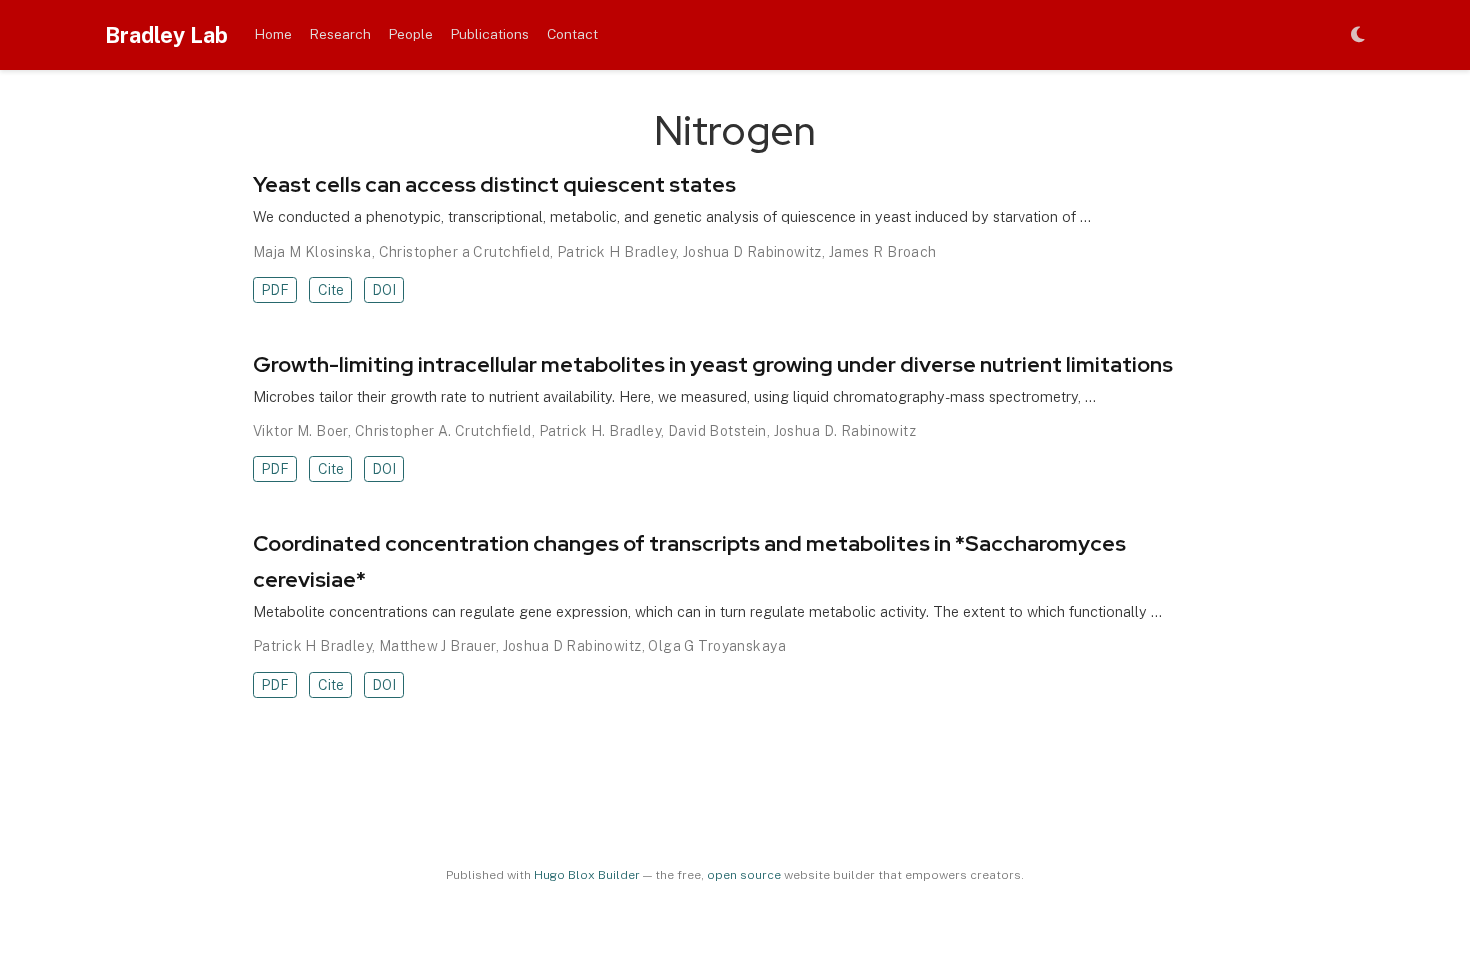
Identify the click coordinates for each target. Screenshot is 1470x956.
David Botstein (717, 431)
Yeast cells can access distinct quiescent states (494, 184)
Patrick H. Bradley (600, 431)
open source (744, 875)
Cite (331, 290)
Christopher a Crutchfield (465, 252)
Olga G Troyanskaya (717, 646)
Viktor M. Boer (300, 431)
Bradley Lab (166, 35)
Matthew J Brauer (437, 646)
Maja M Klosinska (312, 252)
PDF (275, 290)
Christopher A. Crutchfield (443, 431)
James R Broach (883, 252)
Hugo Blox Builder (587, 875)
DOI (384, 290)
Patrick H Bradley (616, 252)
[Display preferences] (1358, 35)
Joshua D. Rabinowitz (845, 431)
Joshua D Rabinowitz (752, 252)
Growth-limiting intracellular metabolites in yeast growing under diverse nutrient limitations (713, 364)
